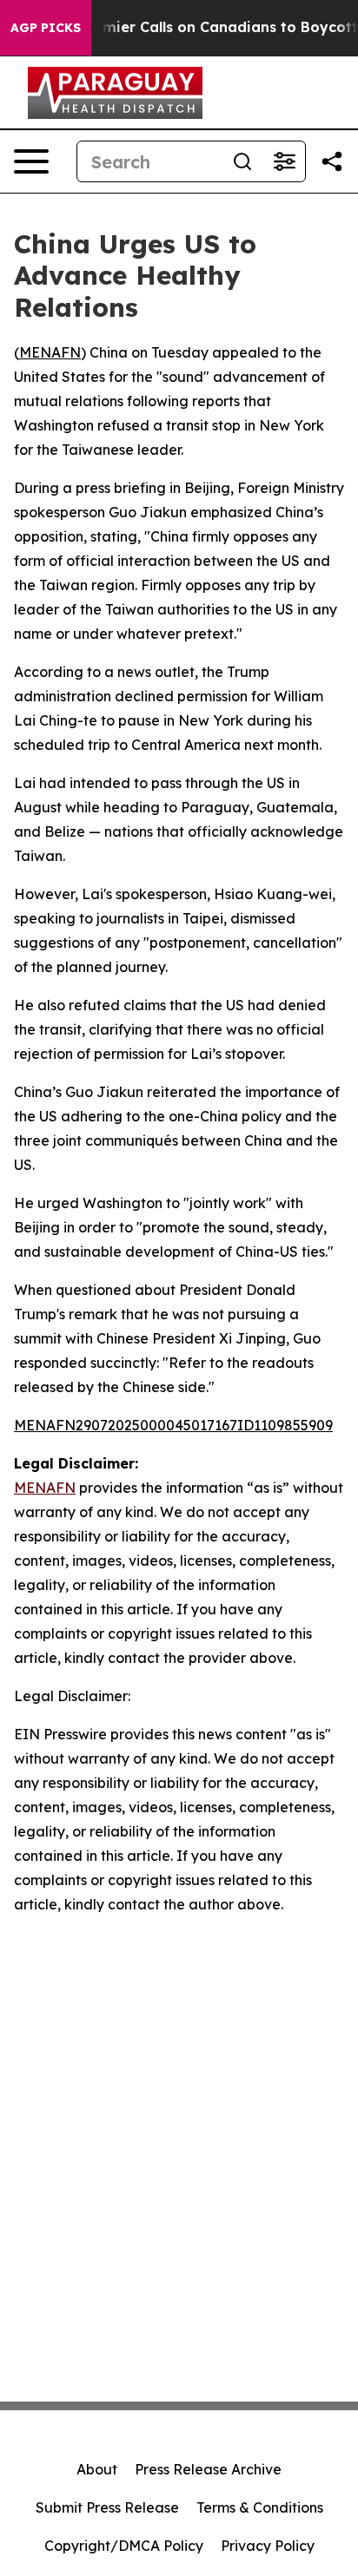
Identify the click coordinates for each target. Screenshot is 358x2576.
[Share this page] (332, 161)
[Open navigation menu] (31, 161)
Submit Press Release (107, 2507)
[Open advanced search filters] (284, 161)
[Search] (242, 161)
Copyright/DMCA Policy (124, 2546)
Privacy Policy (268, 2546)
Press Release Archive (208, 2469)
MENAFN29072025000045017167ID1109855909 (173, 1425)
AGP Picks (46, 28)
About (97, 2469)
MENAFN (50, 352)
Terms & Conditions (260, 2507)
